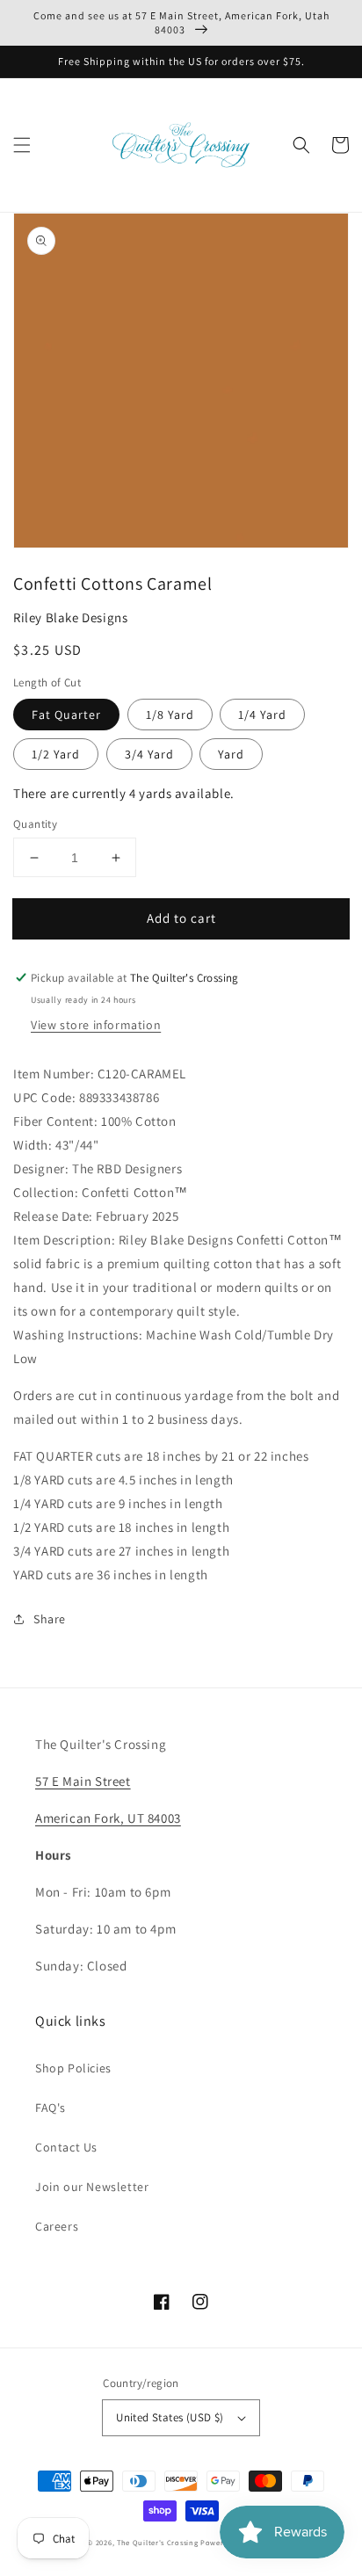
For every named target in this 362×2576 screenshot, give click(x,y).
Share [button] (50, 1619)
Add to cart (181, 918)
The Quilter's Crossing (157, 2542)
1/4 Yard (262, 715)
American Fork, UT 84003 (108, 1818)
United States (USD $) (170, 2417)
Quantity (35, 824)
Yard (231, 754)
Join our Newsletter (92, 2187)
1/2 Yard (56, 754)
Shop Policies (73, 2068)
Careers (57, 2226)
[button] (22, 145)
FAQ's (51, 2108)
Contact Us (66, 2147)
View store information (96, 1025)
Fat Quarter (66, 715)
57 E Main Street (83, 1781)
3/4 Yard (149, 754)
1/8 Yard (170, 715)
